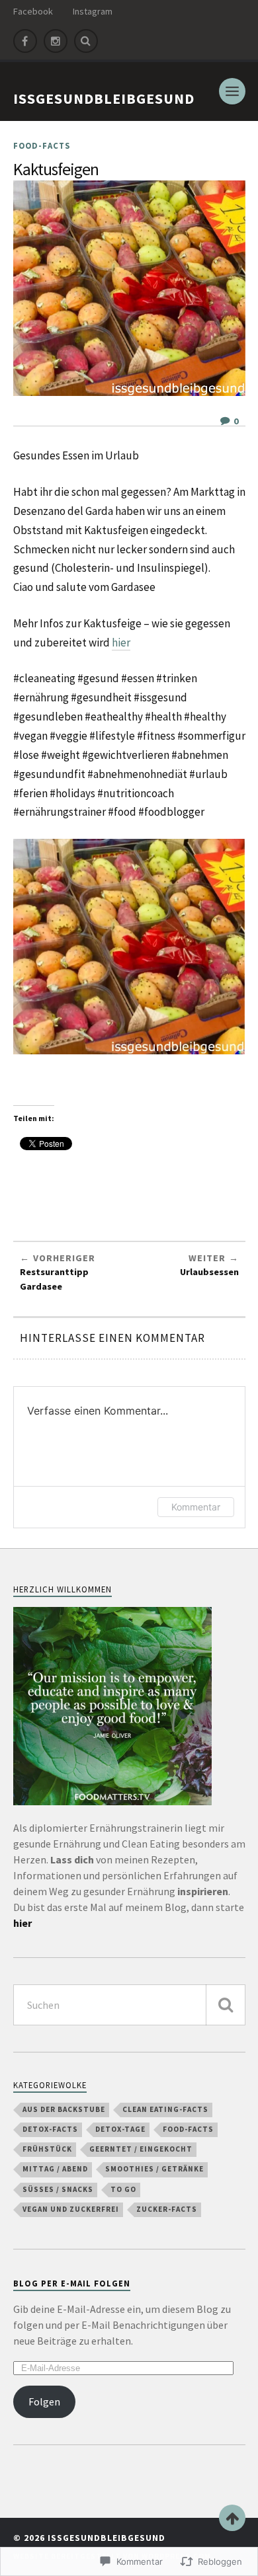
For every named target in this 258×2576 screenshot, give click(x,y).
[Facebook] (25, 41)
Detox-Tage (120, 2129)
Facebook (33, 11)
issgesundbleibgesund (104, 98)
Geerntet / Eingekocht (141, 2149)
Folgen (44, 2401)
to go (123, 2189)
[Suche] (226, 2005)
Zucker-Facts (167, 2209)
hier (121, 643)
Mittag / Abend (55, 2169)
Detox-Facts (50, 2129)
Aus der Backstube (64, 2109)
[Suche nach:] (129, 2005)
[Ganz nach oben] (232, 2518)
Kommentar (196, 1507)
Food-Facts (42, 145)
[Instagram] (56, 41)
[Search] (86, 41)
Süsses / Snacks (58, 2189)
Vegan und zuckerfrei (71, 2209)
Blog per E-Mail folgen (72, 2283)
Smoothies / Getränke (154, 2169)
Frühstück (47, 2149)
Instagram (93, 11)
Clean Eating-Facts (165, 2109)
